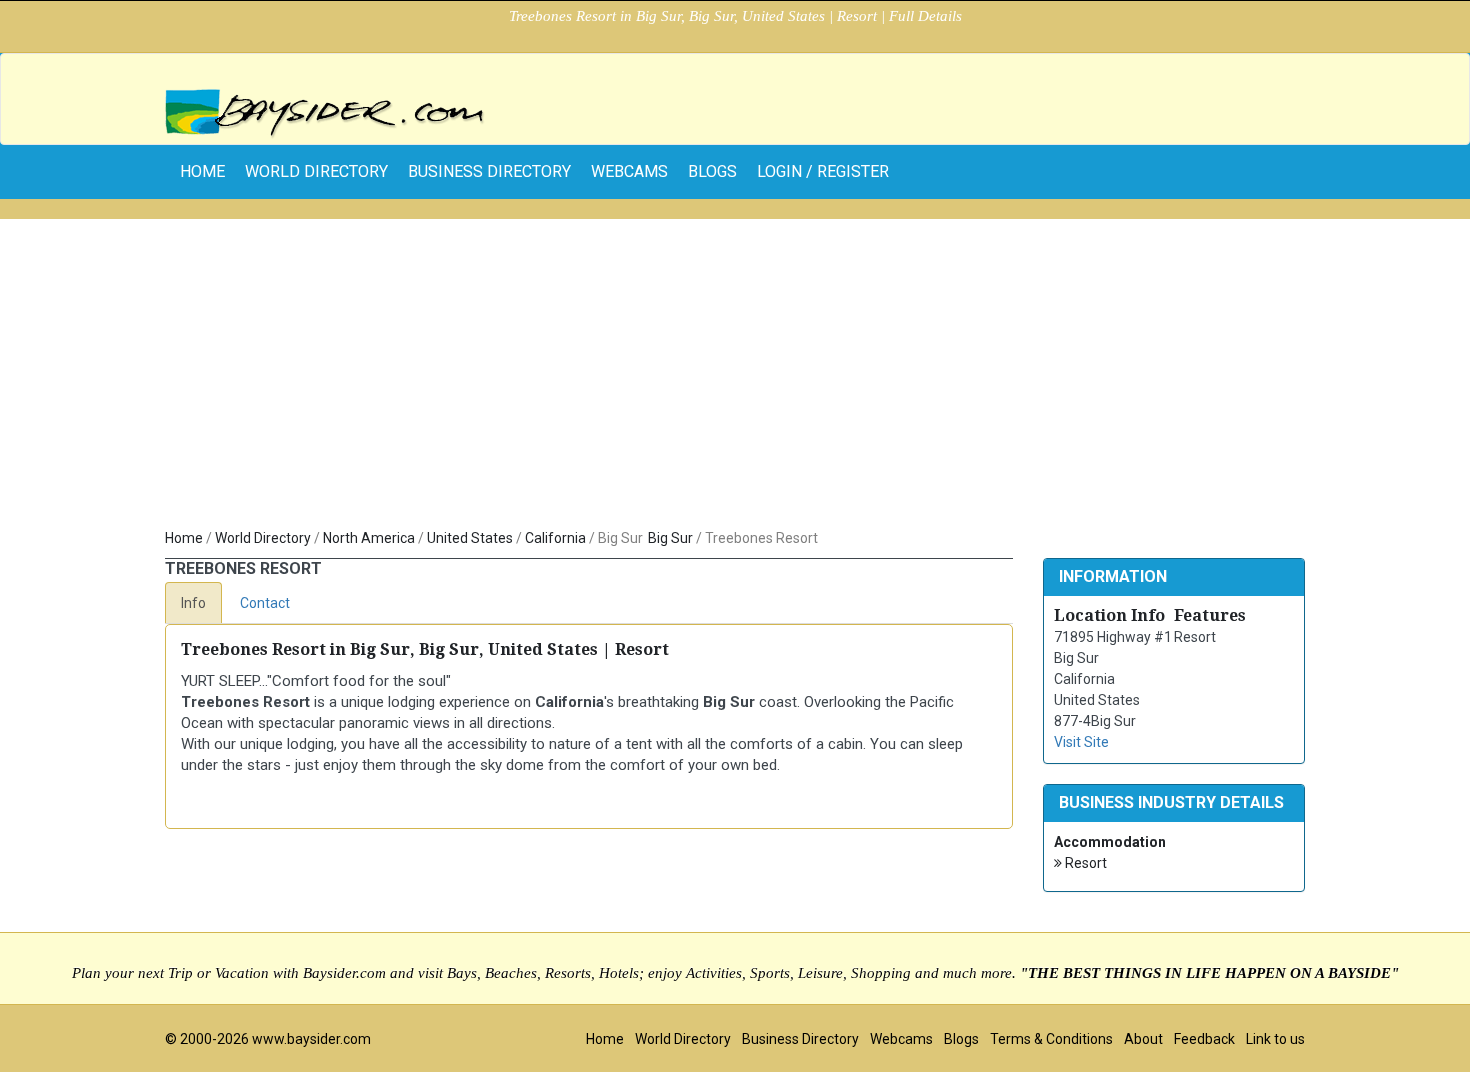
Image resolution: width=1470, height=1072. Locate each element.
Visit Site (1081, 742)
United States (470, 538)
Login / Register (823, 171)
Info (193, 603)
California (555, 538)
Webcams (629, 171)
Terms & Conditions (1051, 1039)
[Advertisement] (735, 378)
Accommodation (1110, 842)
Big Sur (670, 538)
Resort (1084, 863)
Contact (265, 603)
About (1143, 1039)
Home (184, 538)
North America (369, 538)
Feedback (1204, 1039)
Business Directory (489, 171)
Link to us (1275, 1039)
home (202, 171)
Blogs (712, 171)
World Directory (316, 171)
